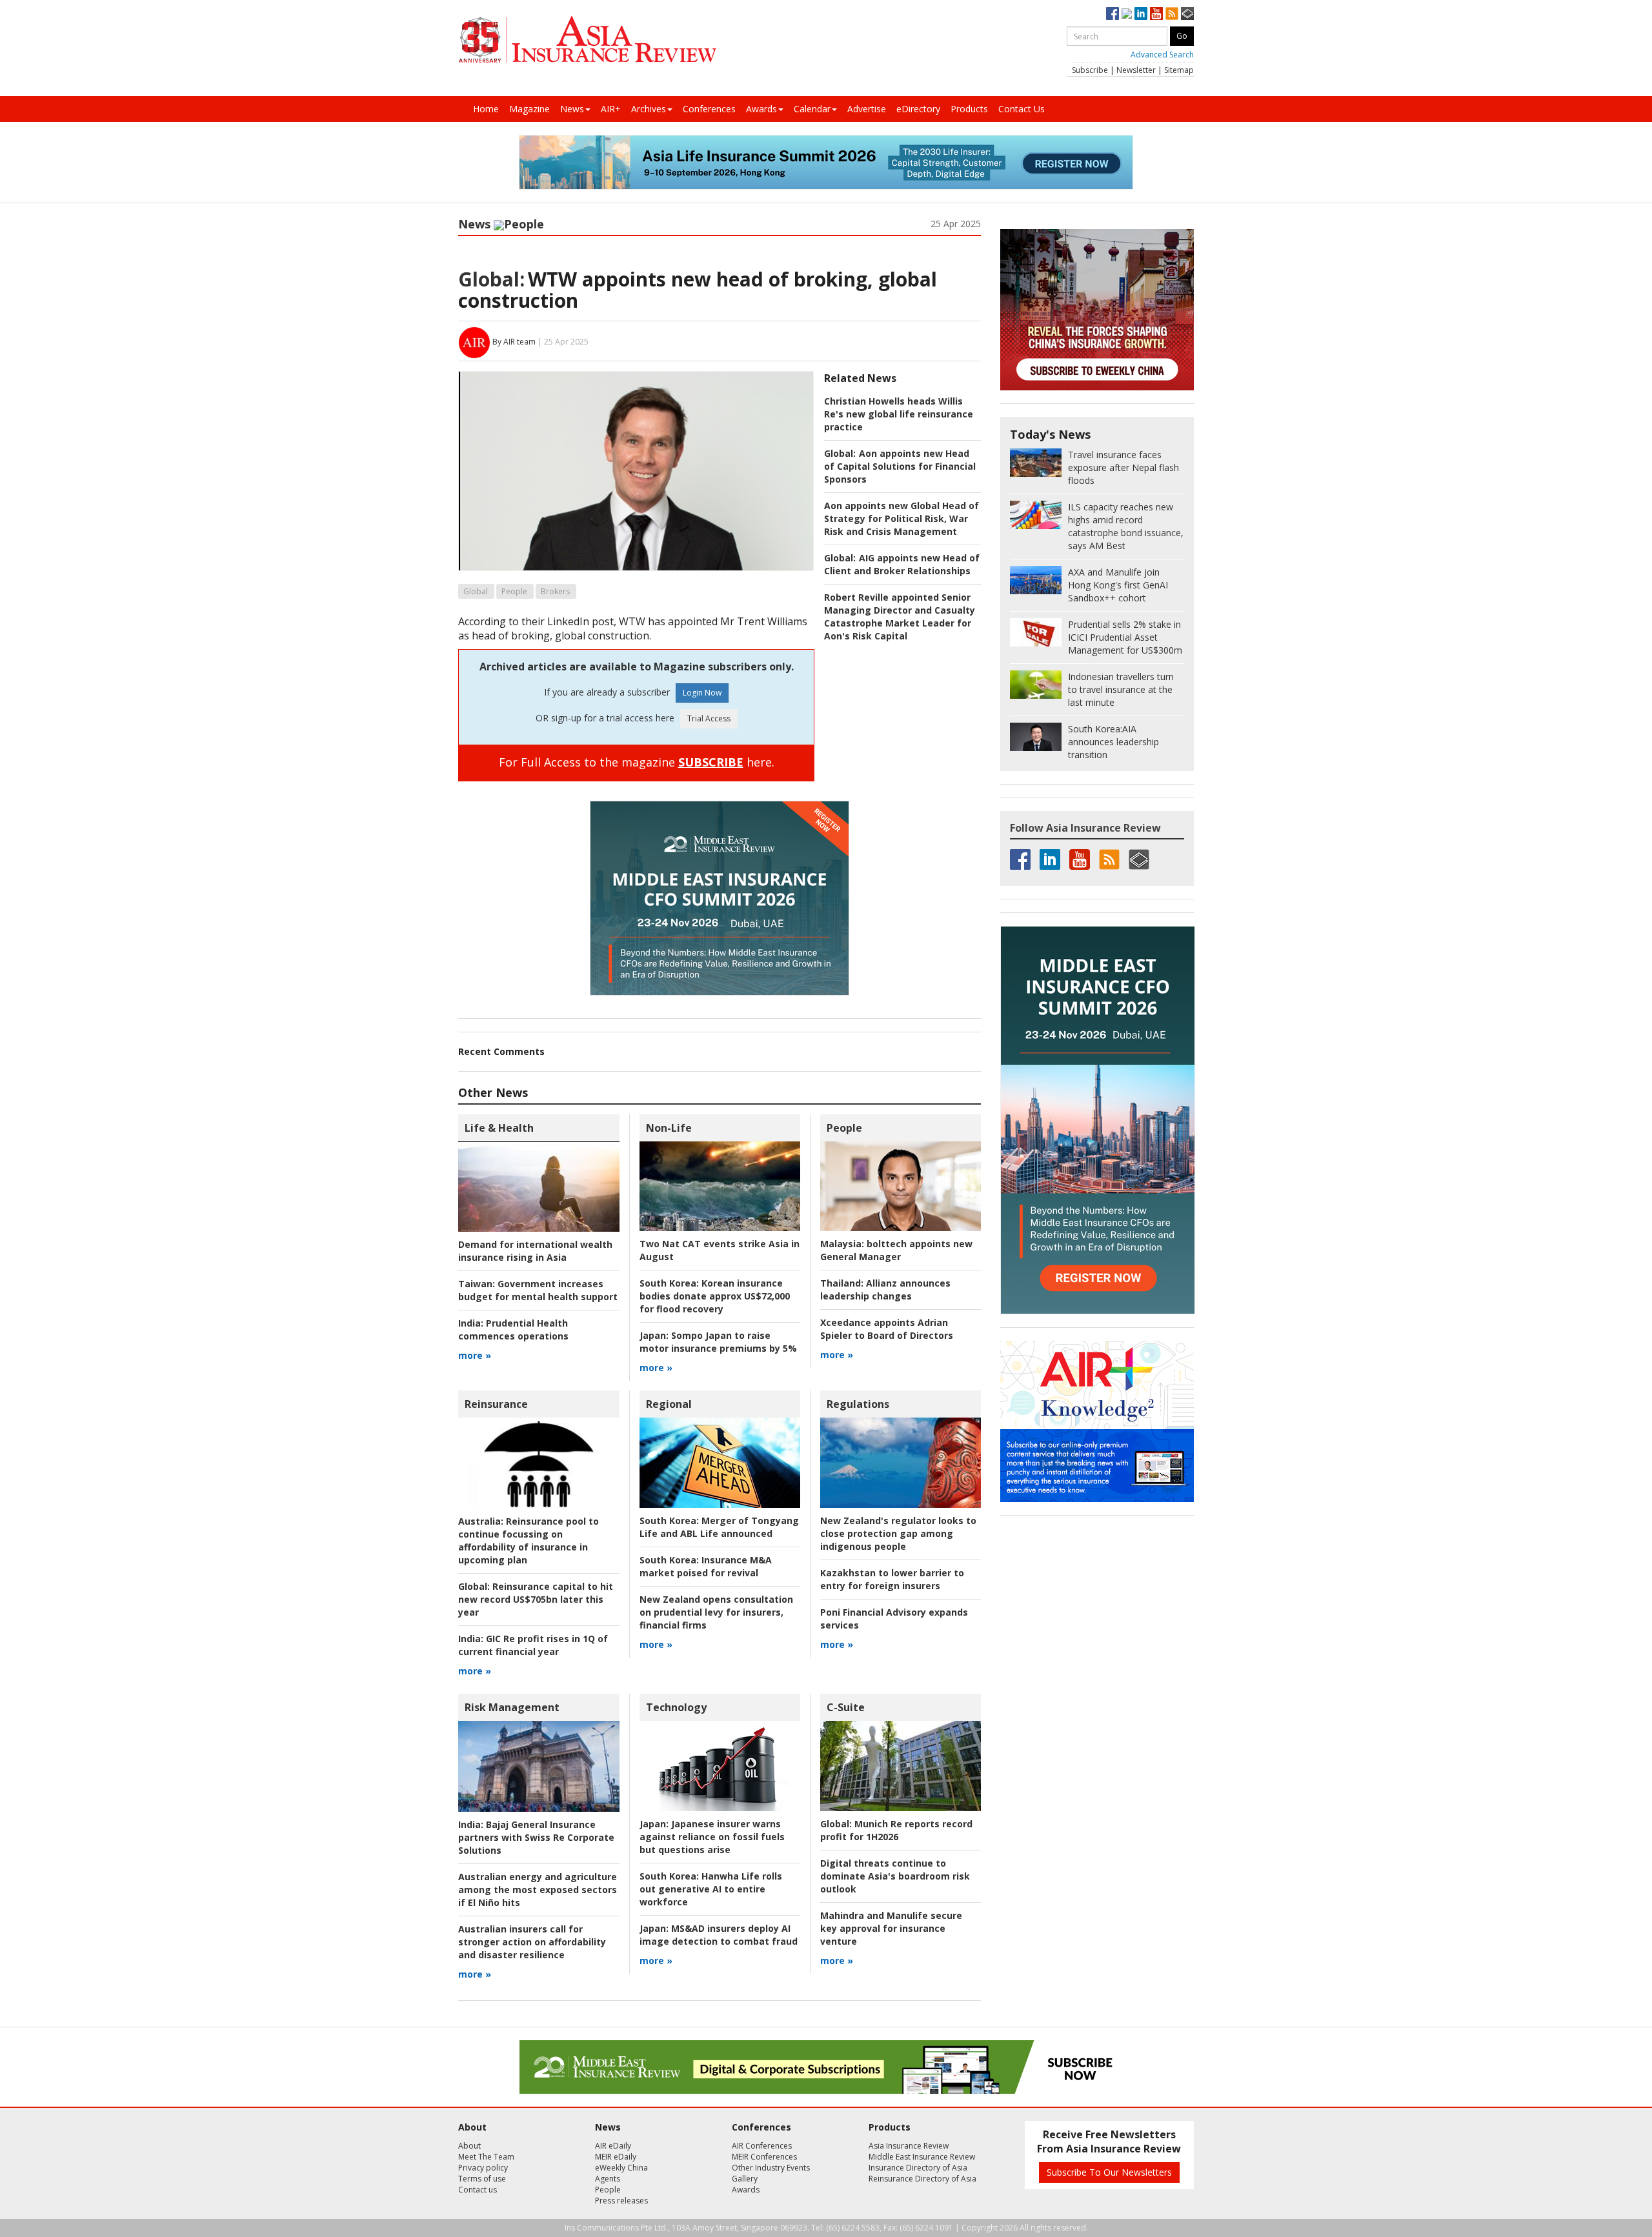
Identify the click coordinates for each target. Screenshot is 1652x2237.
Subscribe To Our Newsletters (1109, 2172)
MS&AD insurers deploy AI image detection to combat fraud (719, 1935)
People (524, 224)
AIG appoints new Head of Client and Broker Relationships (902, 564)
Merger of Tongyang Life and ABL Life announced (719, 1527)
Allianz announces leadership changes (885, 1289)
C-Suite (846, 1707)
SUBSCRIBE (711, 762)
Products (969, 109)
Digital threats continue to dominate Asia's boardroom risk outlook (895, 1876)
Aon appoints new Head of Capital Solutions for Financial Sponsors (900, 466)
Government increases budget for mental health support (538, 1290)
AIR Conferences (762, 2146)
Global (476, 591)
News (572, 109)
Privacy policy (483, 2168)
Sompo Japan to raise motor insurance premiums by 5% (718, 1342)
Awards (761, 109)
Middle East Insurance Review (922, 2157)
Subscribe (1090, 70)
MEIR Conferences (764, 2157)
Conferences (709, 109)
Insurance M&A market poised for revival (706, 1566)
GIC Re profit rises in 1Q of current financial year (533, 1645)
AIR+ (611, 109)
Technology (676, 1707)
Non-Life (669, 1128)
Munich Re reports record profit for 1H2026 (896, 1830)
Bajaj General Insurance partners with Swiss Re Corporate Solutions (536, 1837)
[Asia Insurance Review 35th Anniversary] (587, 40)
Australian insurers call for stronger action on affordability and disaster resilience (532, 1942)
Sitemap (1179, 70)
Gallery (745, 2179)
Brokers (555, 591)
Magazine (529, 109)
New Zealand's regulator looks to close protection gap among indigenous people (898, 1533)
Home (486, 109)
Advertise (867, 109)
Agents (608, 2179)
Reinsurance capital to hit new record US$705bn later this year (536, 1599)
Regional (669, 1404)
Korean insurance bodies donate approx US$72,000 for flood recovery (715, 1296)
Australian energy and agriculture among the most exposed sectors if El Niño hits (538, 1890)
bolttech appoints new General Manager (896, 1250)
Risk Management (512, 1707)
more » (475, 1355)
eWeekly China (621, 2168)
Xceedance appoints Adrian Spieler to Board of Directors (887, 1329)
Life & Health (499, 1128)
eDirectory (918, 109)
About (469, 2146)
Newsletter (1136, 70)
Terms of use (482, 2179)
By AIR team (514, 342)
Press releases (621, 2201)
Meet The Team (486, 2157)
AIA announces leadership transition (1113, 742)
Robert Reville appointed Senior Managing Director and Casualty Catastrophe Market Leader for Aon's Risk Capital (900, 617)
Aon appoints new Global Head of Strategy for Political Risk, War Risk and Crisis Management (902, 518)
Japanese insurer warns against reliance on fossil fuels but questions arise (712, 1837)
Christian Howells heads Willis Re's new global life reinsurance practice (899, 414)
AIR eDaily (613, 2146)
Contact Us (1022, 109)
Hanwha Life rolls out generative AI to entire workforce (711, 1889)
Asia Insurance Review (909, 2146)
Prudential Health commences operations (513, 1329)
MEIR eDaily (616, 2157)
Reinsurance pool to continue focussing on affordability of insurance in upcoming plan (529, 1540)
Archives (649, 109)
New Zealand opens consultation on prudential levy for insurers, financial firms (716, 1612)
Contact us (478, 2190)
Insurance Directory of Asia (918, 2168)
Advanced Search (1162, 55)
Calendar (812, 109)
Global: (491, 279)
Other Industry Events (771, 2168)
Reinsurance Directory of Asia (922, 2179)
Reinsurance (496, 1404)
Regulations (858, 1404)
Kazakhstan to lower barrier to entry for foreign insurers (892, 1579)
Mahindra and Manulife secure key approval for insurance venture (891, 1928)
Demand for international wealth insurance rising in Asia (535, 1251)
